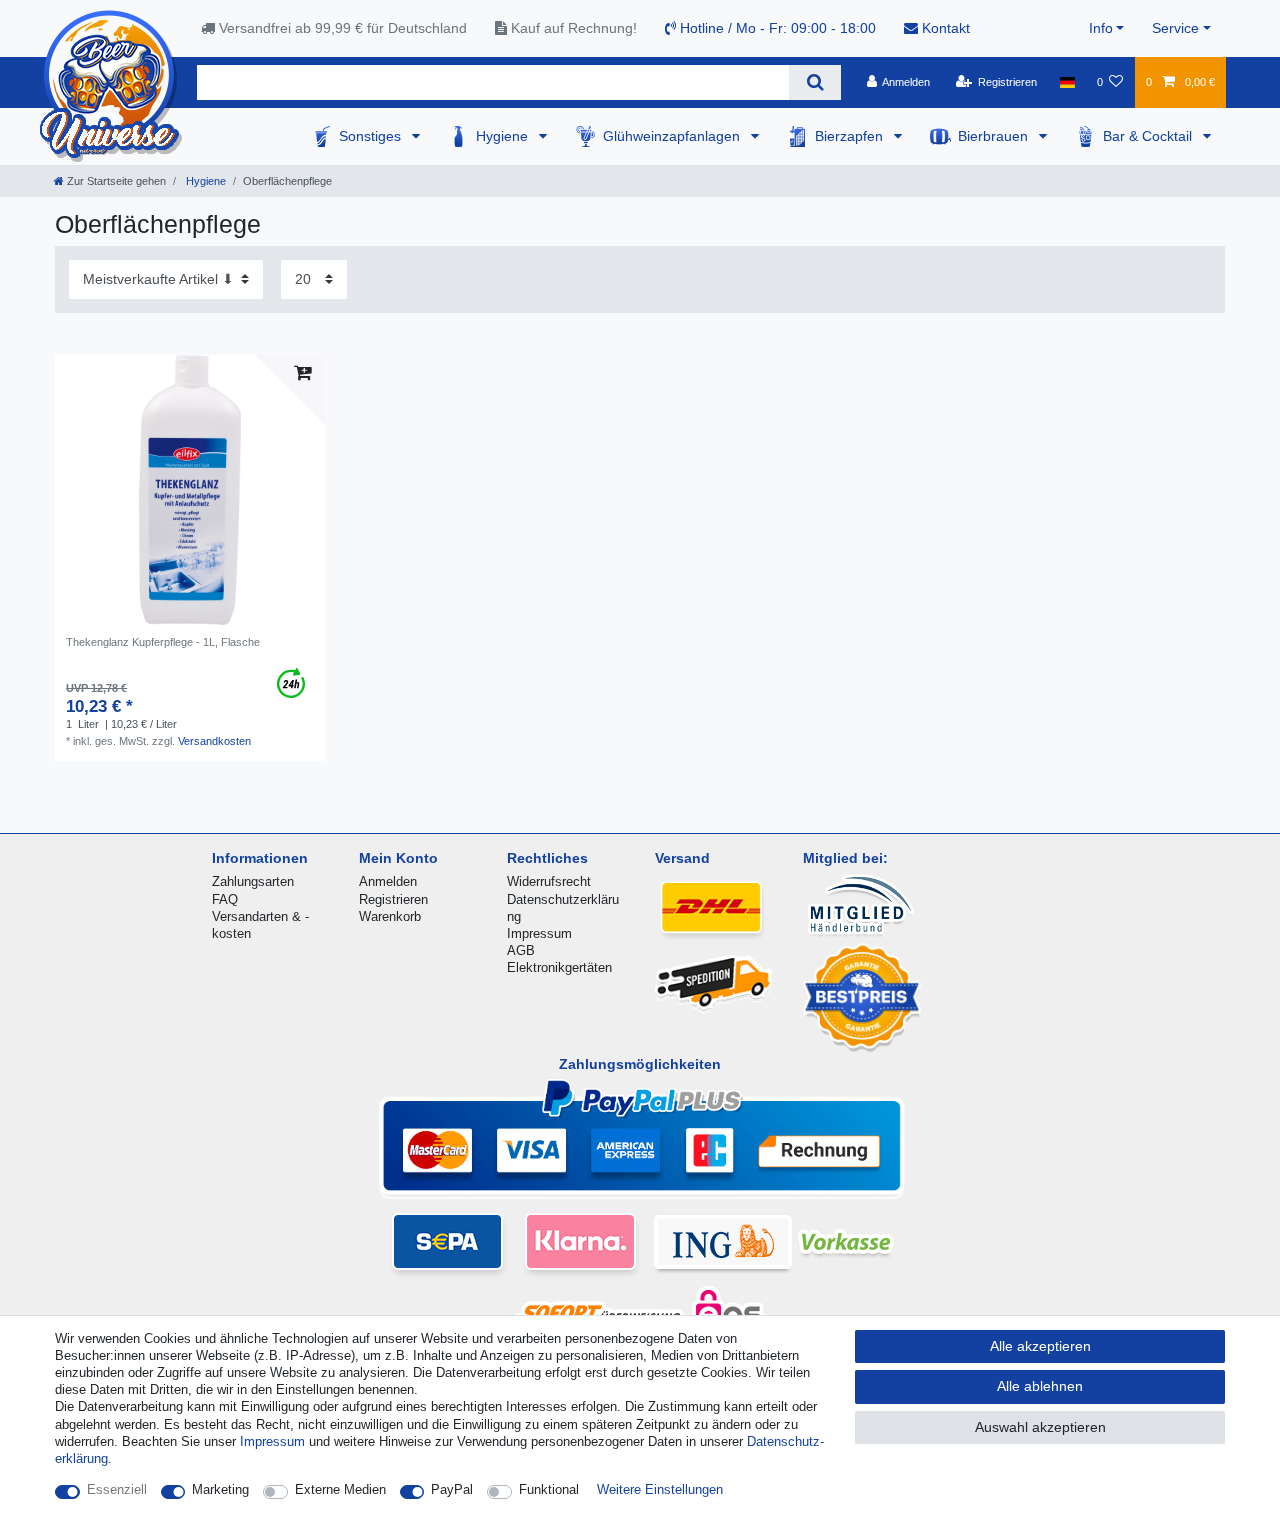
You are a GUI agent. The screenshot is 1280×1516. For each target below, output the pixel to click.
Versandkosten (214, 741)
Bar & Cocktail (1149, 136)
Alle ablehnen (1040, 1386)
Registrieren (393, 899)
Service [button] (1175, 28)
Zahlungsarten (253, 881)
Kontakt (944, 28)
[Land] (1066, 82)
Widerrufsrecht (549, 881)
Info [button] (1101, 28)
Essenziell (117, 1489)
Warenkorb (390, 916)
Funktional (549, 1489)
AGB (521, 950)
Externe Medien (340, 1489)
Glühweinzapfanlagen (673, 136)
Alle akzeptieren (1040, 1346)
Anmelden (388, 881)
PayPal (452, 1489)
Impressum (539, 933)
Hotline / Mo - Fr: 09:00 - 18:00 (776, 28)
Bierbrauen (995, 136)
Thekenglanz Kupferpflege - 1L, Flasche (163, 642)
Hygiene (504, 136)
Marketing (220, 1489)
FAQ (225, 899)
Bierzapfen (851, 136)
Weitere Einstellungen (660, 1489)
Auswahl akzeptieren (1040, 1427)
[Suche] (814, 82)
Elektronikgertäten (559, 967)
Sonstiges (372, 136)
